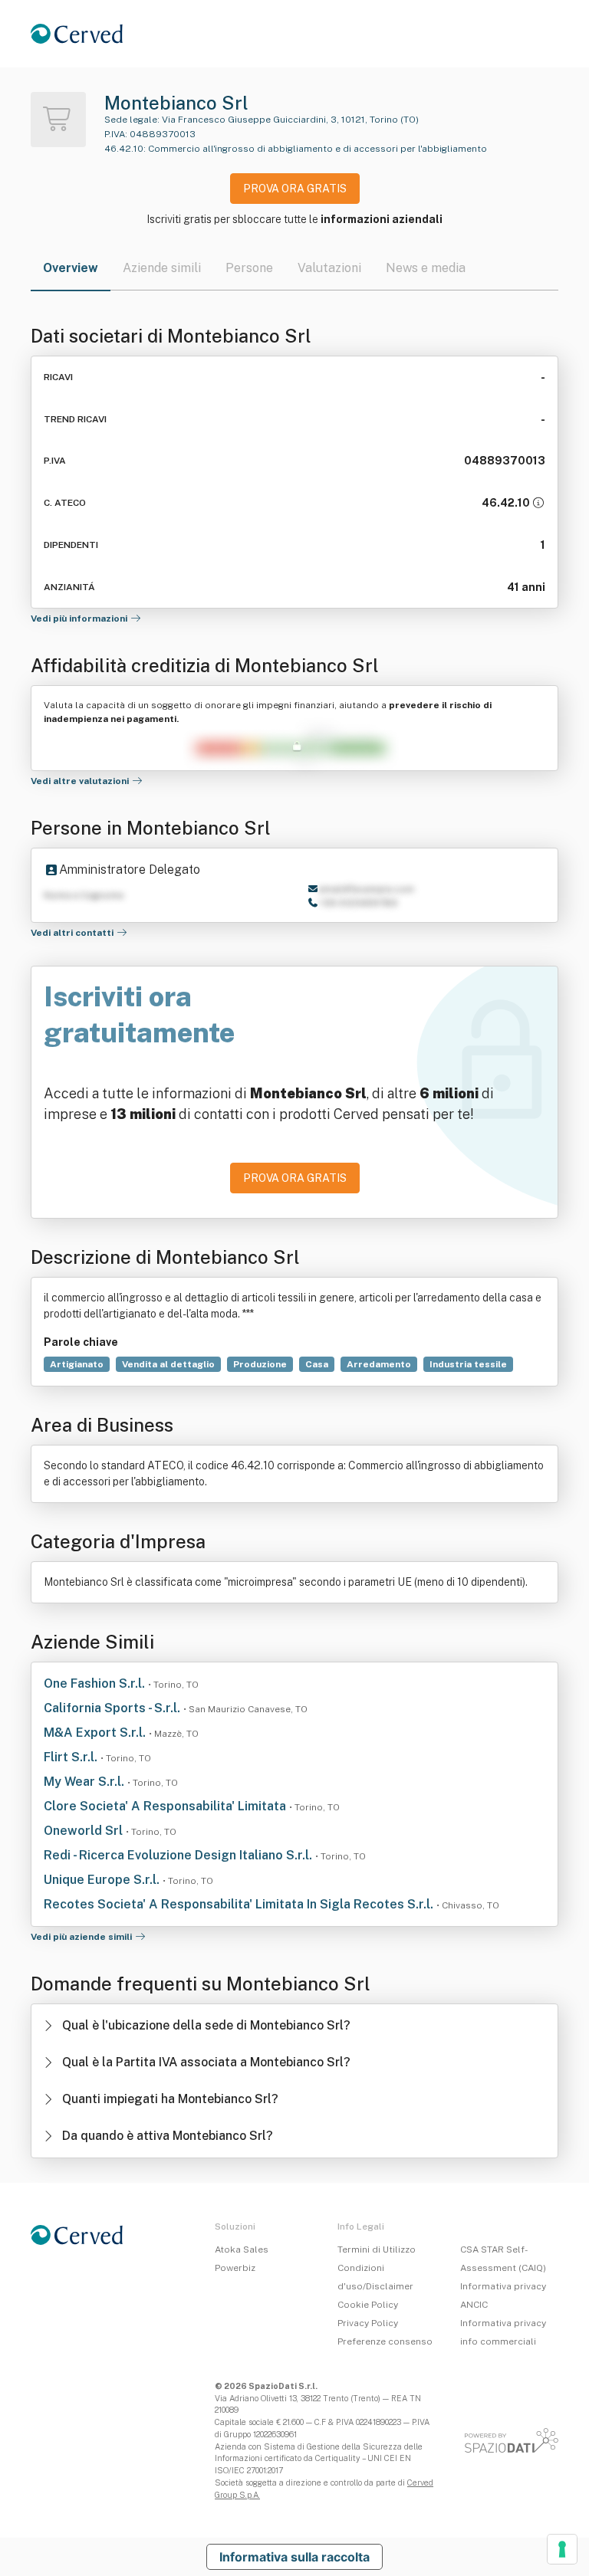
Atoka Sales (242, 2249)
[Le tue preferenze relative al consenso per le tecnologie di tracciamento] (562, 2549)
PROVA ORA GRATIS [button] (295, 189)
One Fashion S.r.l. (96, 1683)
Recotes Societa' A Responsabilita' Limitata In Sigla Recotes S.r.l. (240, 1904)
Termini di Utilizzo (377, 2249)
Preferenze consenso (385, 2341)
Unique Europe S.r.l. (103, 1880)
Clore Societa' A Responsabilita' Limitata (166, 1806)
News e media (426, 268)
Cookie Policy (368, 2305)
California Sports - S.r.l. (114, 1708)
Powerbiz (235, 2268)
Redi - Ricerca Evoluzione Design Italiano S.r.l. (179, 1855)
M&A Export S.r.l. (96, 1733)
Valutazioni (329, 268)
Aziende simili (162, 268)
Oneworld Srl (85, 1831)
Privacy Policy (368, 2323)
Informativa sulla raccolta (294, 2557)
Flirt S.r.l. (72, 1757)
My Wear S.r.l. (86, 1782)
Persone (249, 268)
